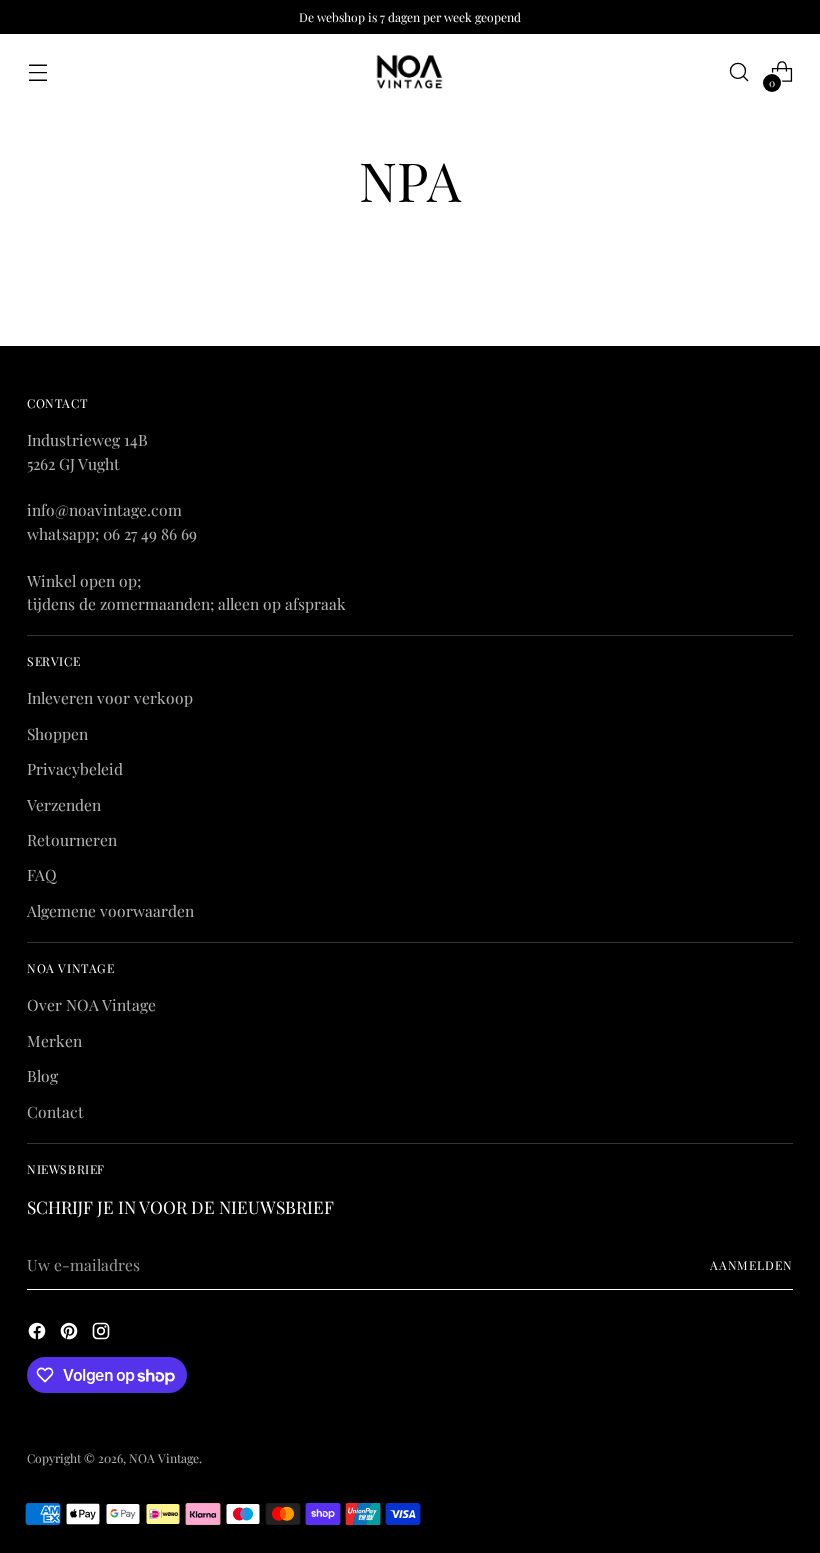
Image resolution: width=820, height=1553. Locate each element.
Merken (54, 1040)
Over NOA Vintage (91, 1004)
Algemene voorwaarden (110, 910)
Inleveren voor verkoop (110, 697)
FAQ (42, 874)
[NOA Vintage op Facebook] (39, 1333)
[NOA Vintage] (410, 72)
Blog (42, 1075)
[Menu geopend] (37, 72)
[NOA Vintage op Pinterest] (71, 1333)
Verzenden (64, 804)
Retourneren (72, 839)
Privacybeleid (75, 768)
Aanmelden (751, 1265)
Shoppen (57, 733)
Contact (55, 1111)
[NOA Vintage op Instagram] (103, 1333)
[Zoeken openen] (739, 72)
